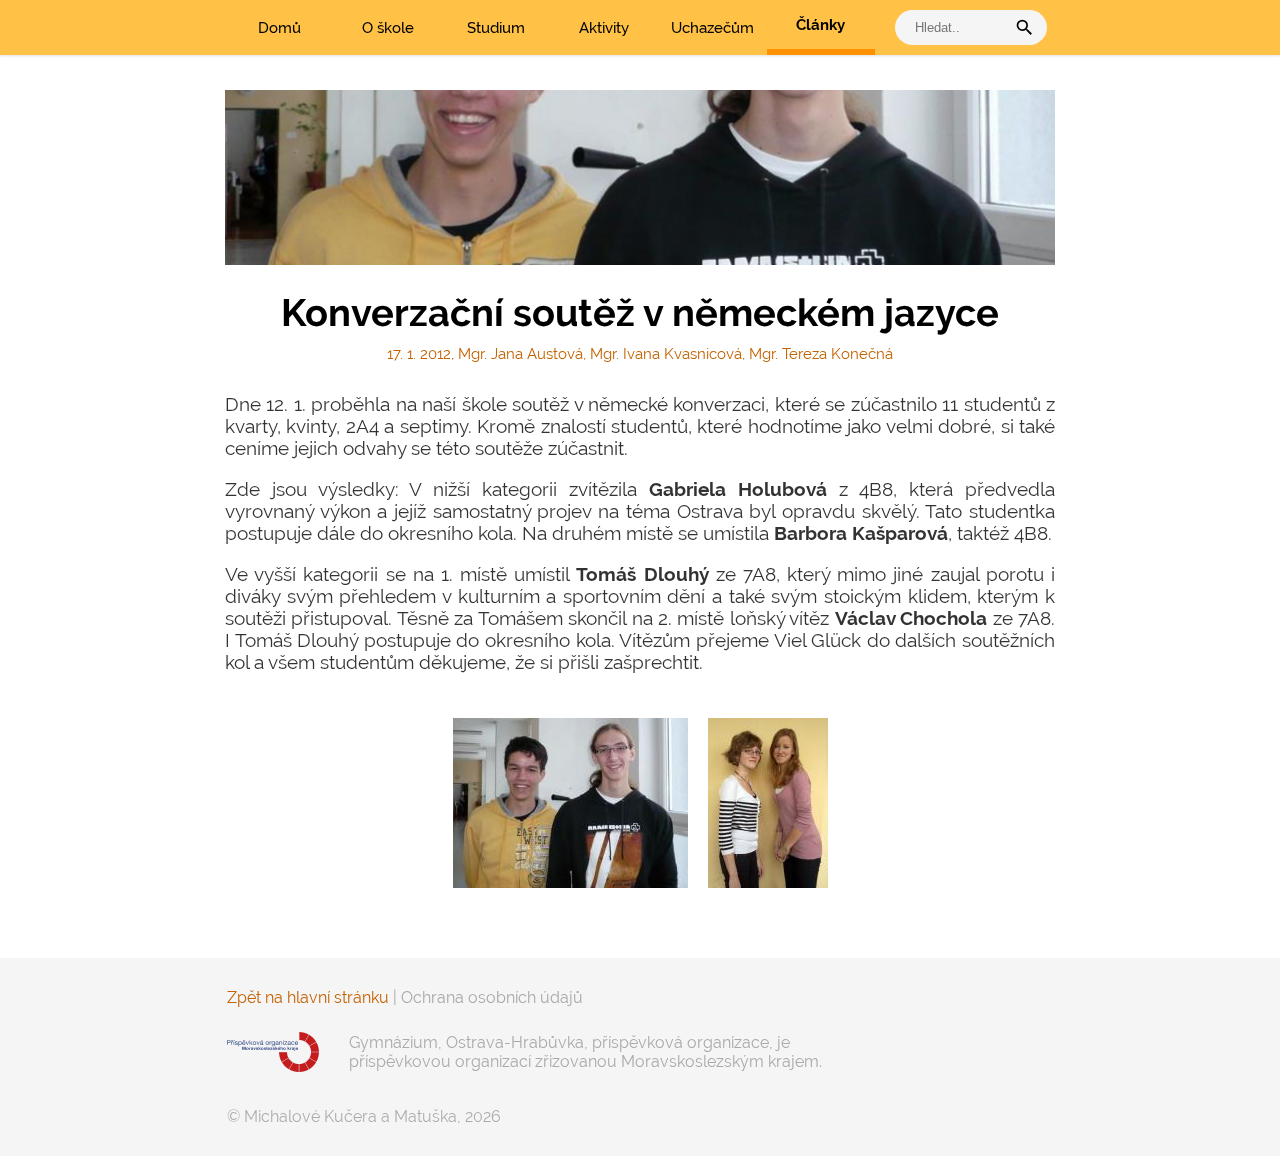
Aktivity (604, 28)
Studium (496, 28)
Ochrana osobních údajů (492, 997)
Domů (279, 28)
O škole (388, 28)
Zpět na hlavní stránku (308, 997)
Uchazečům (712, 28)
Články (820, 25)
